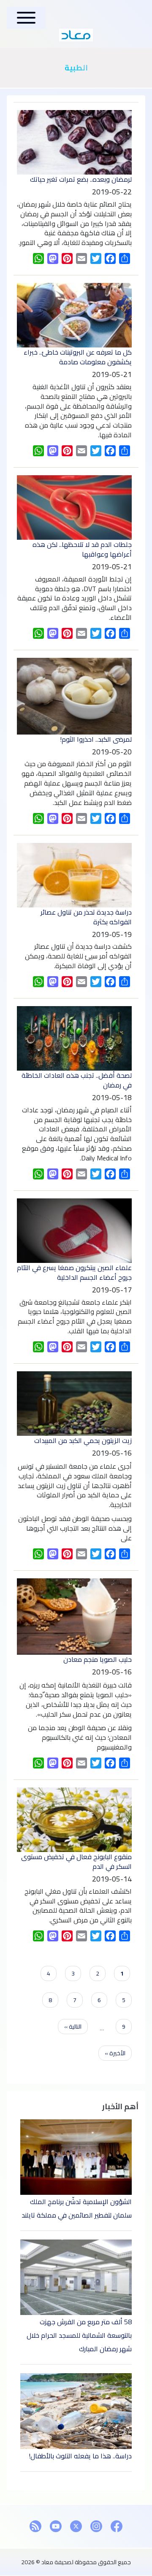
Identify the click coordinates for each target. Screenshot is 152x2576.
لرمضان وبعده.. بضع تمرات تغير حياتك (81, 179)
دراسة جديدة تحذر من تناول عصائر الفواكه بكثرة (86, 917)
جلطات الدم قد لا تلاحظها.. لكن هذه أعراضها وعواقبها (82, 549)
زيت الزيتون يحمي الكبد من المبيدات (83, 1440)
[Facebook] (117, 2526)
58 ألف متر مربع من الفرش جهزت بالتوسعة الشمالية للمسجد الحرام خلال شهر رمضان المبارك (79, 2335)
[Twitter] (76, 2526)
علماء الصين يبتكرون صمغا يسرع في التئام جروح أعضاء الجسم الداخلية (74, 1272)
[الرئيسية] (76, 35)
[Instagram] (96, 2526)
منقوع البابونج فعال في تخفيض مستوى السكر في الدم (76, 1861)
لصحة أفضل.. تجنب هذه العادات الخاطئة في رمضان (77, 1080)
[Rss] (35, 2526)
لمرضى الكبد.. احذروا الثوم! (96, 739)
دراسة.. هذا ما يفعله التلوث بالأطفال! (80, 2456)
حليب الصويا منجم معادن (98, 1659)
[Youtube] (56, 2526)
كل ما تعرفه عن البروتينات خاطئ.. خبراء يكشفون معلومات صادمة (78, 357)
